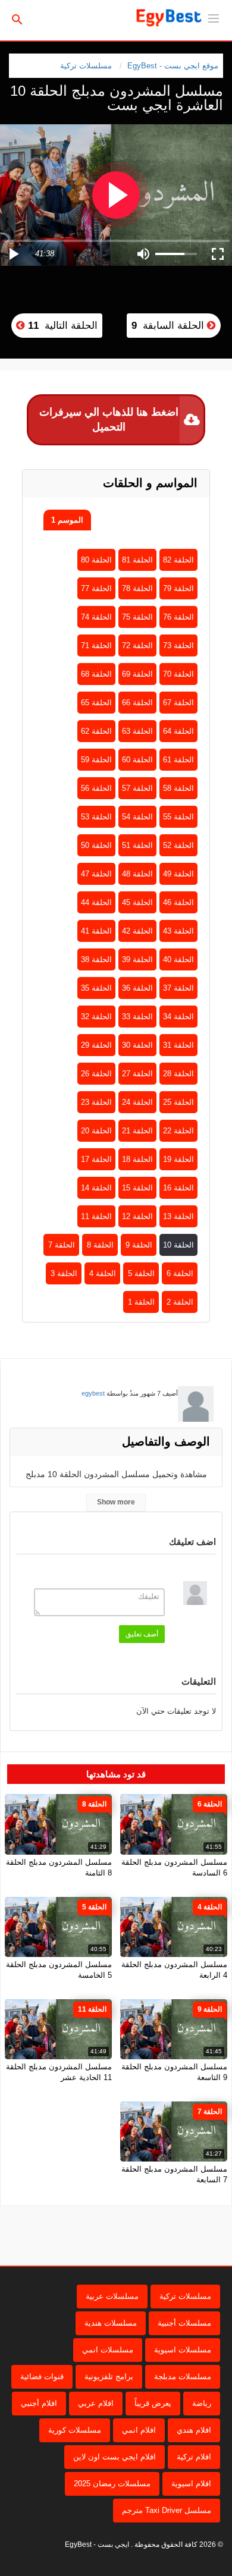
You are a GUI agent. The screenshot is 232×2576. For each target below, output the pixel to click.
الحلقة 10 (178, 1245)
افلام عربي (96, 2403)
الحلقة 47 (96, 874)
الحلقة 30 (137, 1045)
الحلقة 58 (178, 788)
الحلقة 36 (137, 988)
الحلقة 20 (96, 1131)
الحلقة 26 (96, 1074)
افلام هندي (194, 2430)
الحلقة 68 (96, 674)
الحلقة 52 (178, 845)
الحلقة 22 (178, 1131)
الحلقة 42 (137, 931)
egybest (93, 1393)
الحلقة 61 (178, 760)
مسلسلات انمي (108, 2350)
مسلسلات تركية (86, 66)
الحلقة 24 (137, 1102)
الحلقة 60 (137, 760)
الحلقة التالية (61, 326)
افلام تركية (194, 2457)
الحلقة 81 (137, 560)
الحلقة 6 (180, 1273)
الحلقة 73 (178, 645)
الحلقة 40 (178, 959)
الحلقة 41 (96, 931)
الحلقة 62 (96, 731)
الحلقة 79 (178, 588)
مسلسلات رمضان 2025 (112, 2484)
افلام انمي (139, 2430)
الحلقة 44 (96, 902)
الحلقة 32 (96, 1017)
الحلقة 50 (96, 845)
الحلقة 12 (137, 1216)
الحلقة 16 (178, 1188)
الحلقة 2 (180, 1302)
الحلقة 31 (178, 1045)
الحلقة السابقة (169, 326)
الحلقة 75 (137, 617)
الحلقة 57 (137, 788)
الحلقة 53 (96, 817)
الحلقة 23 (96, 1102)
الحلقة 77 (96, 588)
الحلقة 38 (96, 959)
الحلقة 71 (96, 645)
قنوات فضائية (42, 2376)
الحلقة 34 (178, 1017)
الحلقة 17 (96, 1159)
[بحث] (17, 19)
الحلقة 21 (137, 1131)
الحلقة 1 (141, 1302)
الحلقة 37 (178, 988)
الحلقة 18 (137, 1159)
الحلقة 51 (137, 845)
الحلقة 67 (178, 703)
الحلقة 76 (178, 617)
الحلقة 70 (178, 674)
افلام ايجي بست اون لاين (115, 2457)
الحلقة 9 (139, 1245)
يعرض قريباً (153, 2403)
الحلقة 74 (96, 617)
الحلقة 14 (96, 1188)
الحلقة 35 (96, 988)
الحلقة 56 (96, 788)
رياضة (202, 2403)
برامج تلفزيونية (109, 2376)
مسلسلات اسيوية (183, 2350)
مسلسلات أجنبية (184, 2323)
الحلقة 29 (96, 1045)
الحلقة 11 (96, 1216)
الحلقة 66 (137, 703)
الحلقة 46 (178, 902)
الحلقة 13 (178, 1216)
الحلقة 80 (96, 560)
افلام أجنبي (39, 2403)
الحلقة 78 (137, 588)
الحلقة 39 (137, 959)
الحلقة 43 (178, 931)
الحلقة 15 (137, 1188)
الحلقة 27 (137, 1074)
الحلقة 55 (178, 817)
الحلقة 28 (178, 1074)
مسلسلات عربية (112, 2296)
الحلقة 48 (137, 874)
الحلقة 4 (103, 1273)
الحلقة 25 (178, 1102)
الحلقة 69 (137, 674)
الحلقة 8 (100, 1245)
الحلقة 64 (178, 731)
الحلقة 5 (141, 1273)
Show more (116, 1502)
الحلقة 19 (178, 1159)
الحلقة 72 (137, 645)
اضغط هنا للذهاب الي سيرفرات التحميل (109, 420)
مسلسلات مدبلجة (183, 2376)
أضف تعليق (142, 1634)
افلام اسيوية (191, 2484)
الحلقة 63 (137, 731)
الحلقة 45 (137, 902)
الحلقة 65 (96, 703)
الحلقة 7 (62, 1245)
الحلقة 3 (64, 1273)
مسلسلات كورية (75, 2430)
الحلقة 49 (178, 874)
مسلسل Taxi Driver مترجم (167, 2510)
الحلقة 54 (137, 817)
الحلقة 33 (137, 1017)
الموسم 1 (67, 520)
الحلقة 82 (178, 560)
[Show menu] (214, 17)
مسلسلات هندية (111, 2323)
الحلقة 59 (96, 760)
